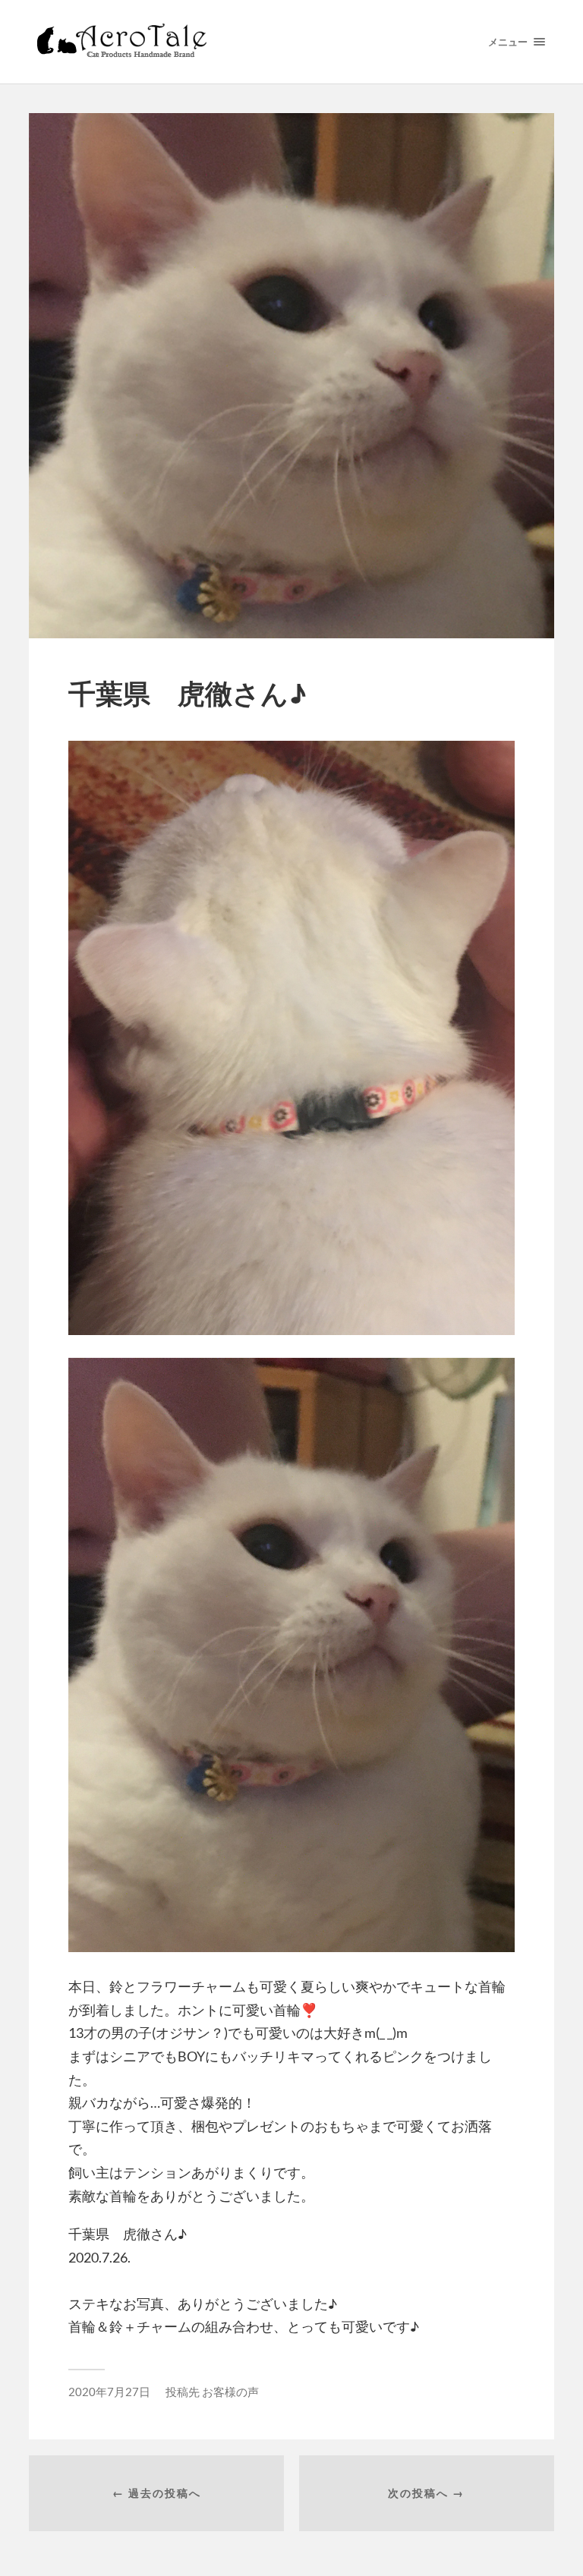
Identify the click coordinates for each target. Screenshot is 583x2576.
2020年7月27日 (109, 2392)
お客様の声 (230, 2392)
